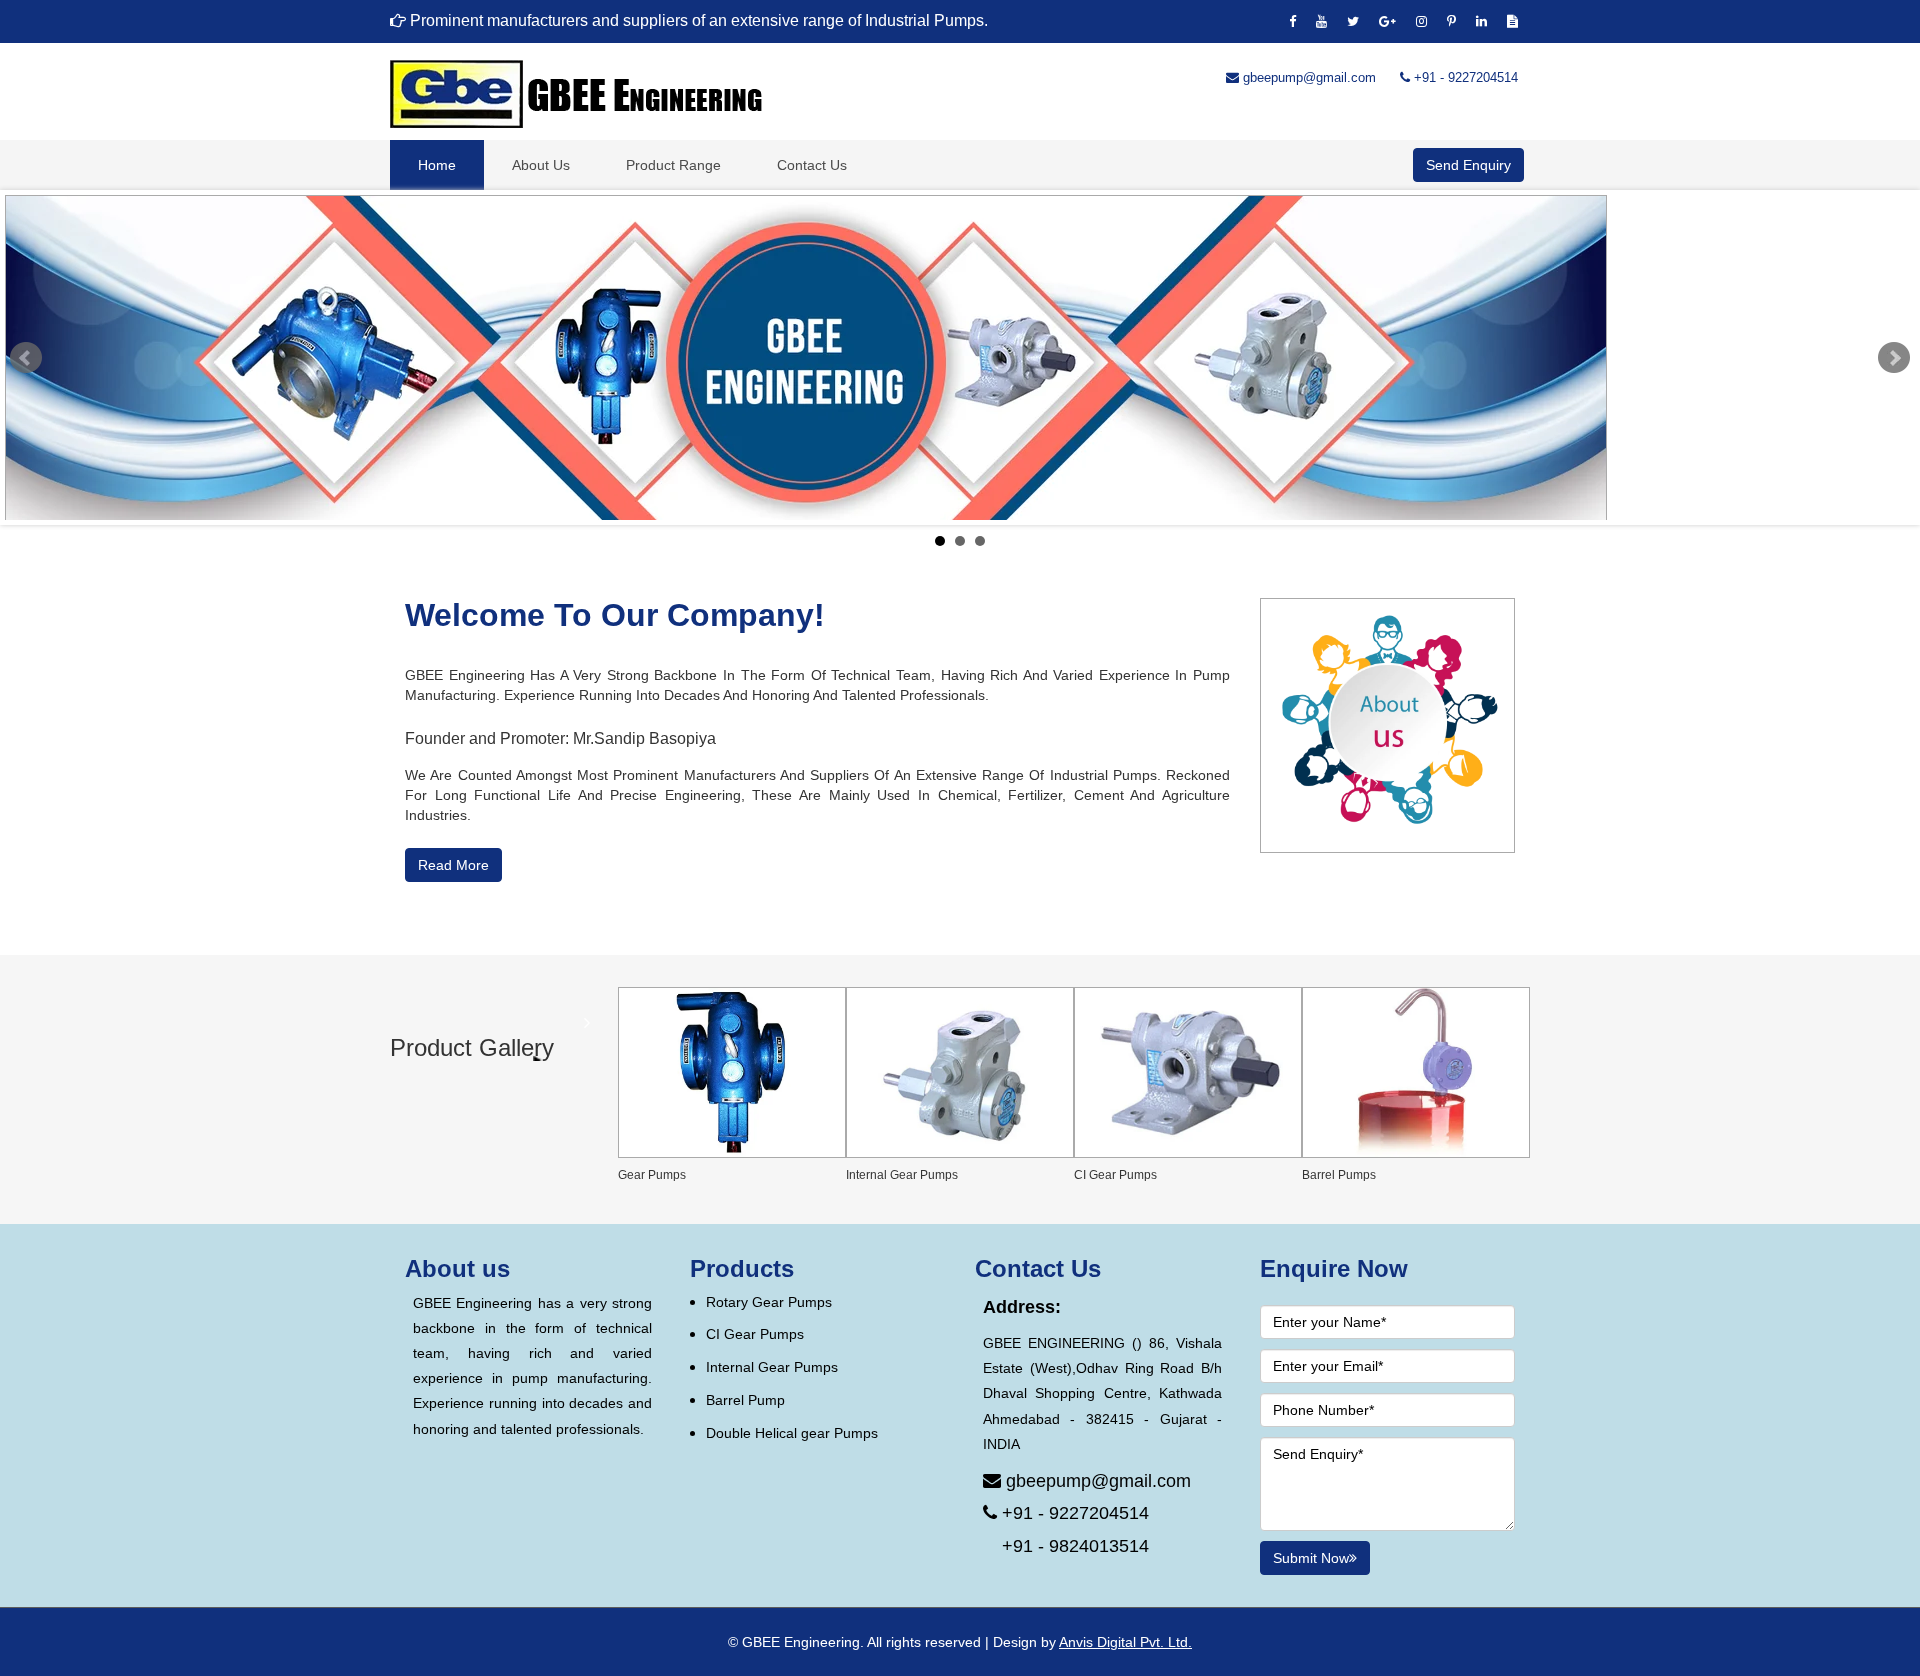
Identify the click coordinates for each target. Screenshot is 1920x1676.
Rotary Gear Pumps (769, 1302)
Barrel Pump (745, 1400)
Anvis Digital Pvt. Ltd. (1125, 1642)
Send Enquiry (1468, 165)
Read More (453, 865)
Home (437, 165)
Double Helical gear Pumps (792, 1433)
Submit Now (1311, 1558)
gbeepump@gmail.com (1307, 77)
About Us (541, 165)
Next (1894, 358)
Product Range (673, 165)
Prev (26, 358)
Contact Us (812, 165)
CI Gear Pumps (755, 1334)
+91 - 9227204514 (1464, 77)
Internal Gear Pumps (772, 1367)
